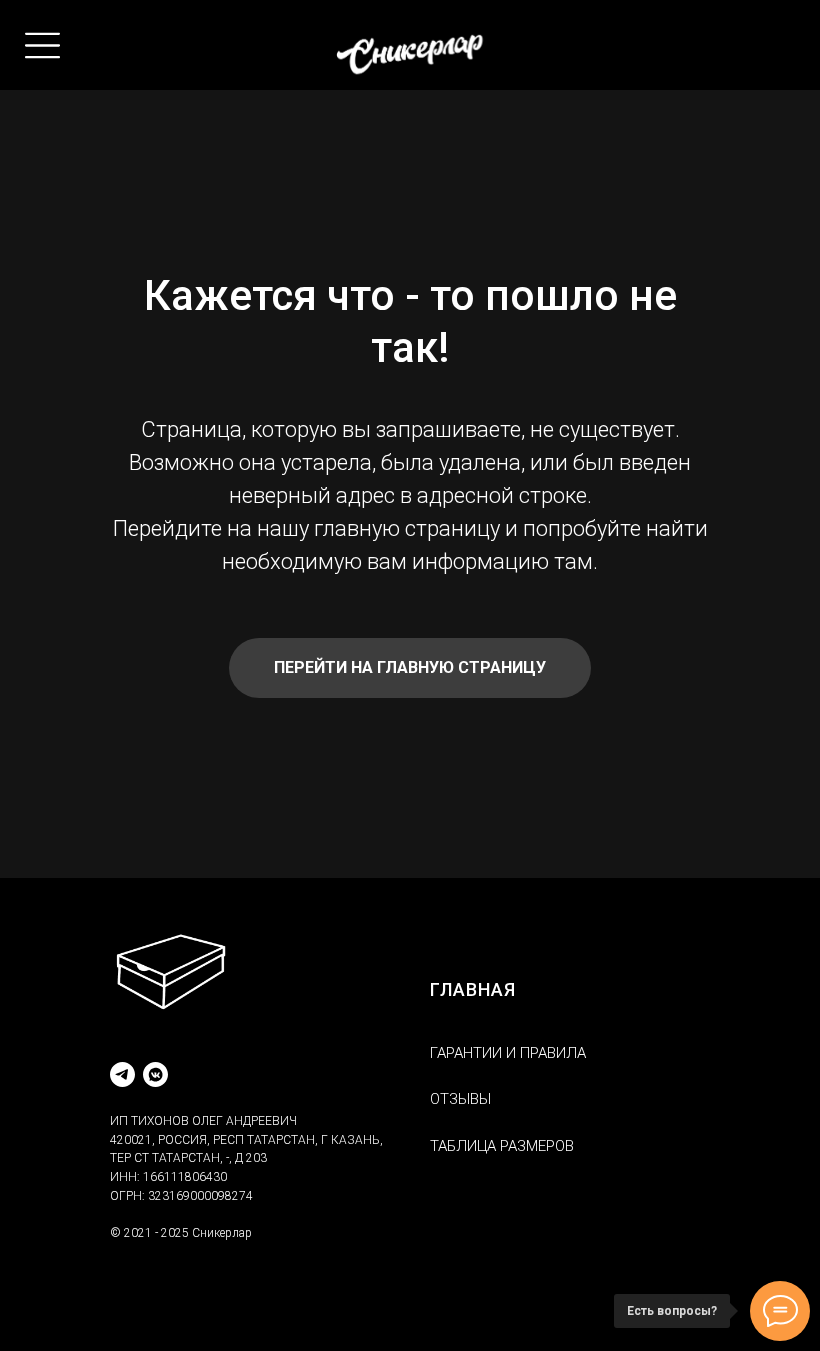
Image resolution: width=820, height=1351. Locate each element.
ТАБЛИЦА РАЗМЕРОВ (502, 1146)
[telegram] (122, 1074)
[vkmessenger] (155, 1074)
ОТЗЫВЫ (460, 1099)
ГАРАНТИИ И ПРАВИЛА (508, 1053)
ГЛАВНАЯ (473, 989)
